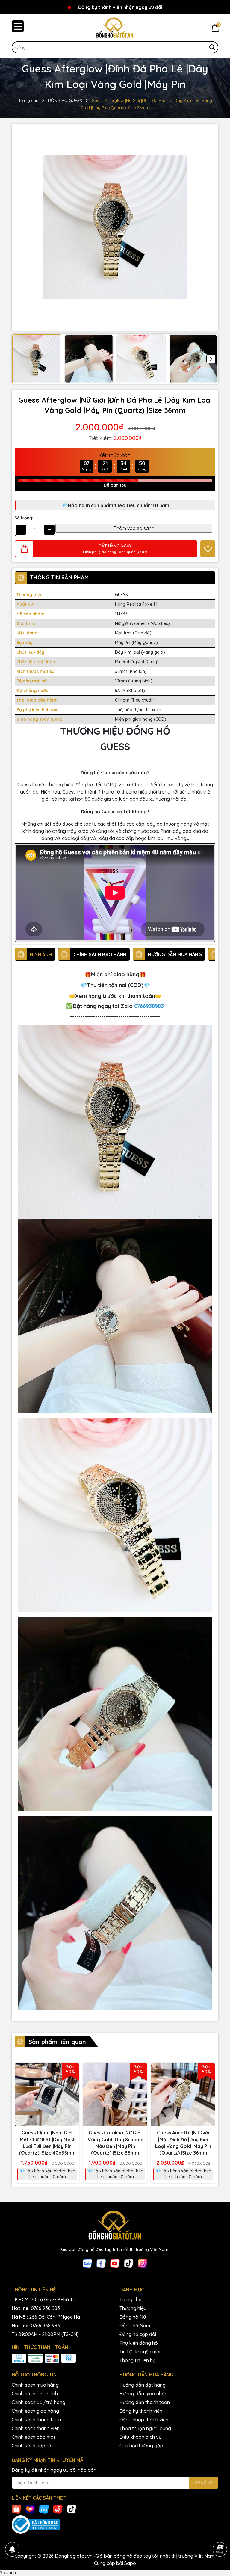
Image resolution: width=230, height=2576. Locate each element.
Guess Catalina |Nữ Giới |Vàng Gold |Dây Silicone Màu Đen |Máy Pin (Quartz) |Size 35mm (115, 2143)
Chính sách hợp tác (33, 2446)
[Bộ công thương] (115, 2525)
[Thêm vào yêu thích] (208, 549)
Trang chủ (130, 2299)
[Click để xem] (115, 227)
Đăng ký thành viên (141, 2411)
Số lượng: (24, 518)
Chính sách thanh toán (36, 2420)
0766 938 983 (45, 2308)
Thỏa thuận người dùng (145, 2428)
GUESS (121, 595)
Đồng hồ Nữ (133, 2317)
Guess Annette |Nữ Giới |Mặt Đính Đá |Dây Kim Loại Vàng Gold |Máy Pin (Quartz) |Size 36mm (183, 2143)
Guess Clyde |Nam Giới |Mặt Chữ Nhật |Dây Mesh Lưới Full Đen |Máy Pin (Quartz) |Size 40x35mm (47, 2143)
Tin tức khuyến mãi (140, 2352)
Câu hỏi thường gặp (141, 2446)
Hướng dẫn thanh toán (145, 2402)
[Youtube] (115, 2263)
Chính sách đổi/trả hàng (38, 2402)
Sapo (130, 2563)
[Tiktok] (129, 2263)
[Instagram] (143, 2263)
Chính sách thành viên (36, 2428)
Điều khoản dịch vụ (140, 2437)
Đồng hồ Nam (135, 2326)
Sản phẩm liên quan (57, 2042)
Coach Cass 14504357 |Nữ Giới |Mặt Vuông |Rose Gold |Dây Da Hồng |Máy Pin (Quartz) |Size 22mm (69, 2557)
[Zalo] (87, 2263)
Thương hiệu (133, 2308)
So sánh (8, 2573)
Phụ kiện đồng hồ (139, 2343)
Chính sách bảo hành (35, 2394)
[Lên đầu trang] (220, 2533)
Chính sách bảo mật (34, 2437)
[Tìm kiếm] (212, 47)
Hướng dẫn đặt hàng (143, 2385)
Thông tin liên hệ (137, 2360)
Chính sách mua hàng (35, 2385)
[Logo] (115, 28)
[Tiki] (44, 2509)
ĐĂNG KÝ (203, 2483)
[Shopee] (16, 2509)
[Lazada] (30, 2509)
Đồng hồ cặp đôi (138, 2334)
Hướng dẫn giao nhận (143, 2394)
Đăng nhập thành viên (144, 2420)
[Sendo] (58, 2509)
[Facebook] (101, 2263)
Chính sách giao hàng (35, 2411)
